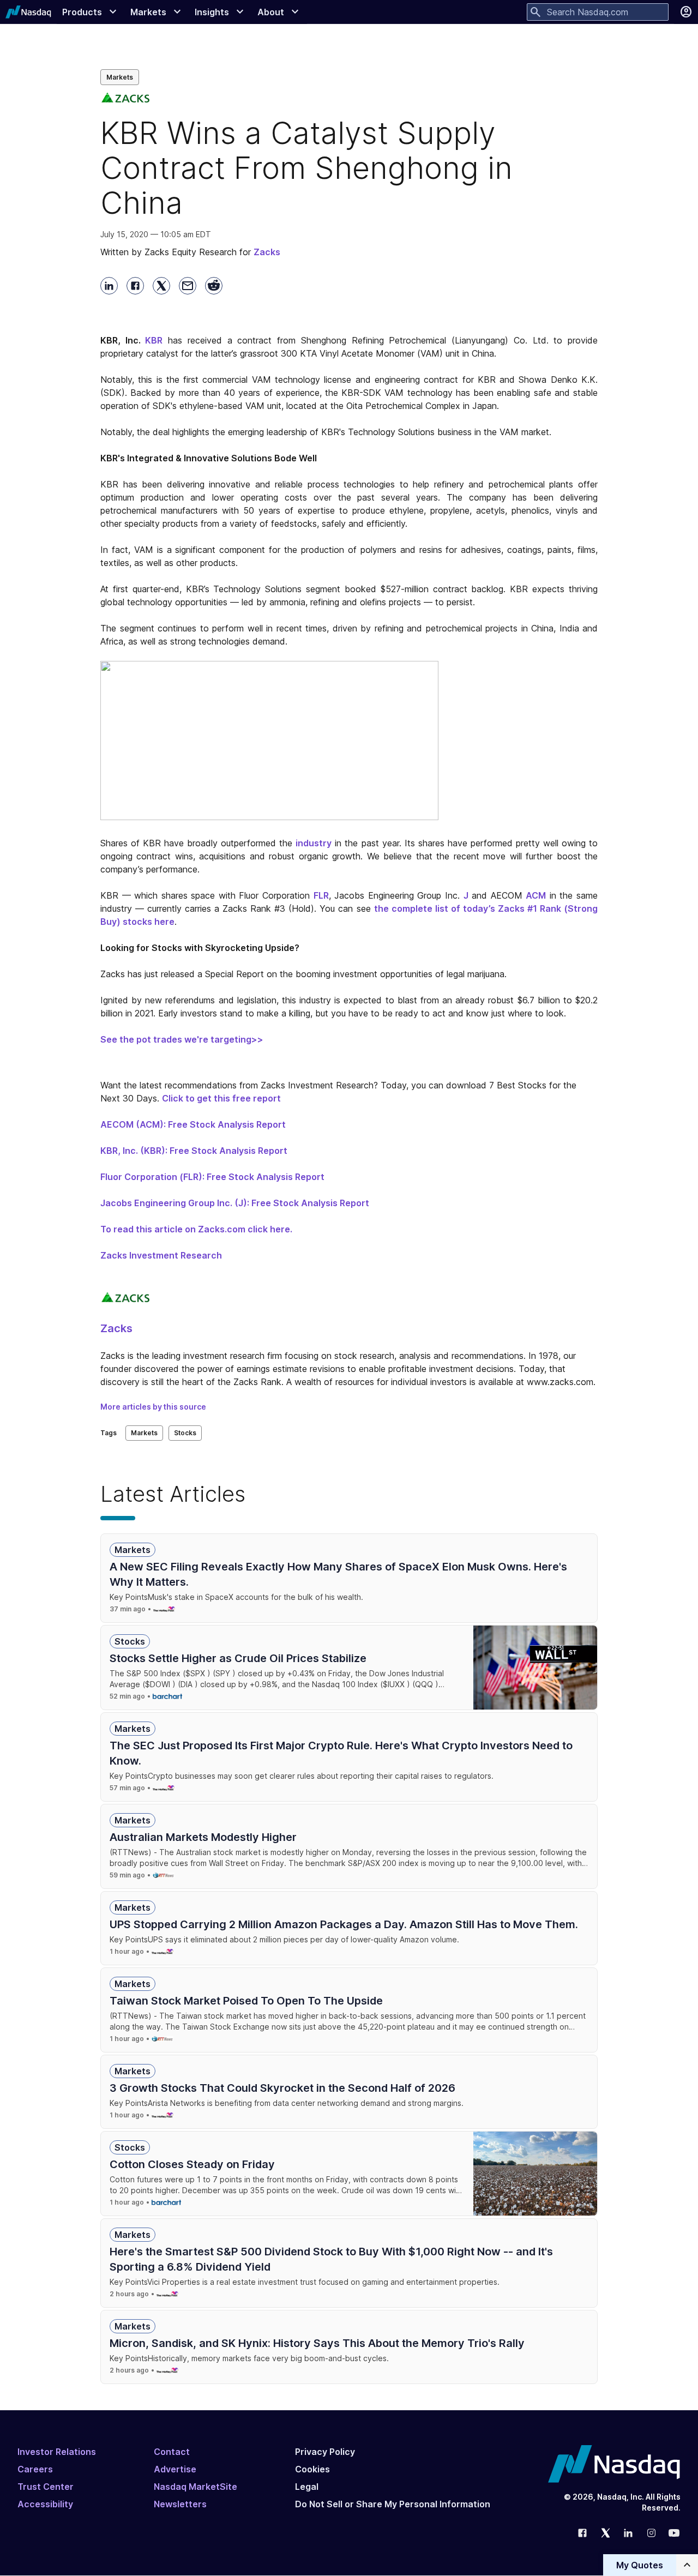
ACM (536, 895)
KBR (154, 340)
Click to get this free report (221, 1098)
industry (314, 843)
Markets (120, 77)
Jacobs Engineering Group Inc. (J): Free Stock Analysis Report (235, 1203)
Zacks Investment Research (161, 1255)
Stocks (185, 1433)
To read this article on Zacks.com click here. (196, 1229)
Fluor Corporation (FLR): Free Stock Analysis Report (212, 1177)
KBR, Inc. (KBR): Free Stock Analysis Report (194, 1151)
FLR (321, 895)
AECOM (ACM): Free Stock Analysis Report (193, 1124)
